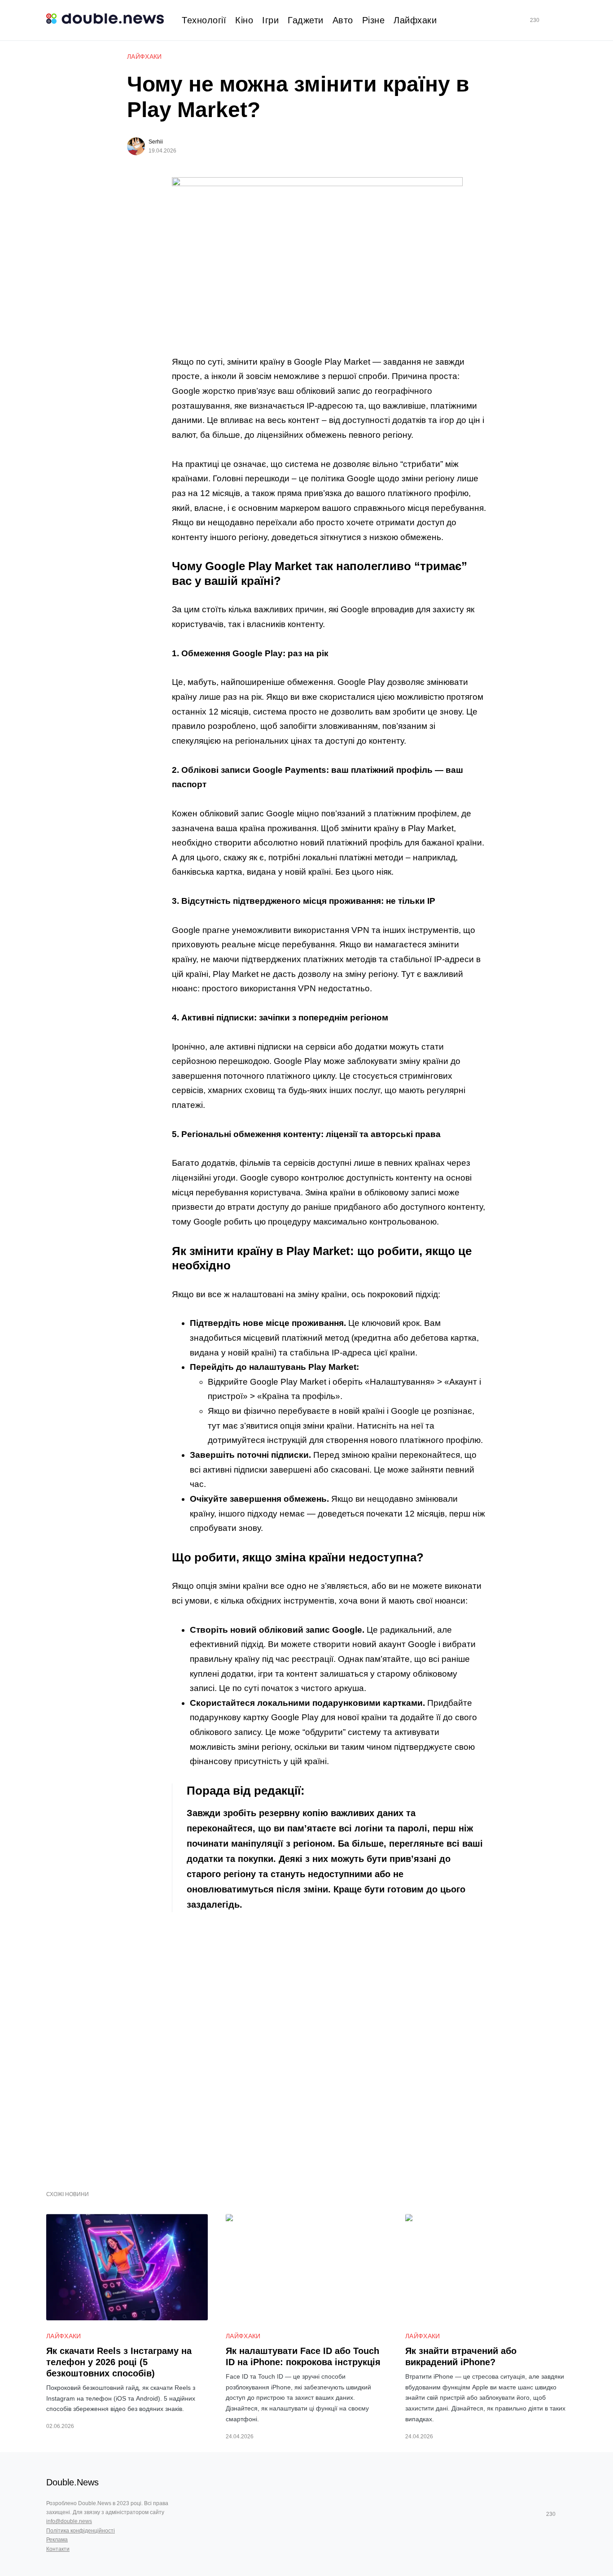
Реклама (57, 2540)
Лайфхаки (144, 57)
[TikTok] (547, 20)
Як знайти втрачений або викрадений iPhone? (461, 2356)
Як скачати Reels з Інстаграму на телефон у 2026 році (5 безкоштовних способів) (119, 2362)
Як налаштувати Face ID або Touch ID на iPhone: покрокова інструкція (303, 2356)
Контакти (58, 2549)
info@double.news (69, 2521)
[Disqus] (329, 2046)
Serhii (156, 142)
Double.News (72, 2482)
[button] (563, 20)
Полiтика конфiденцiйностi (81, 2531)
